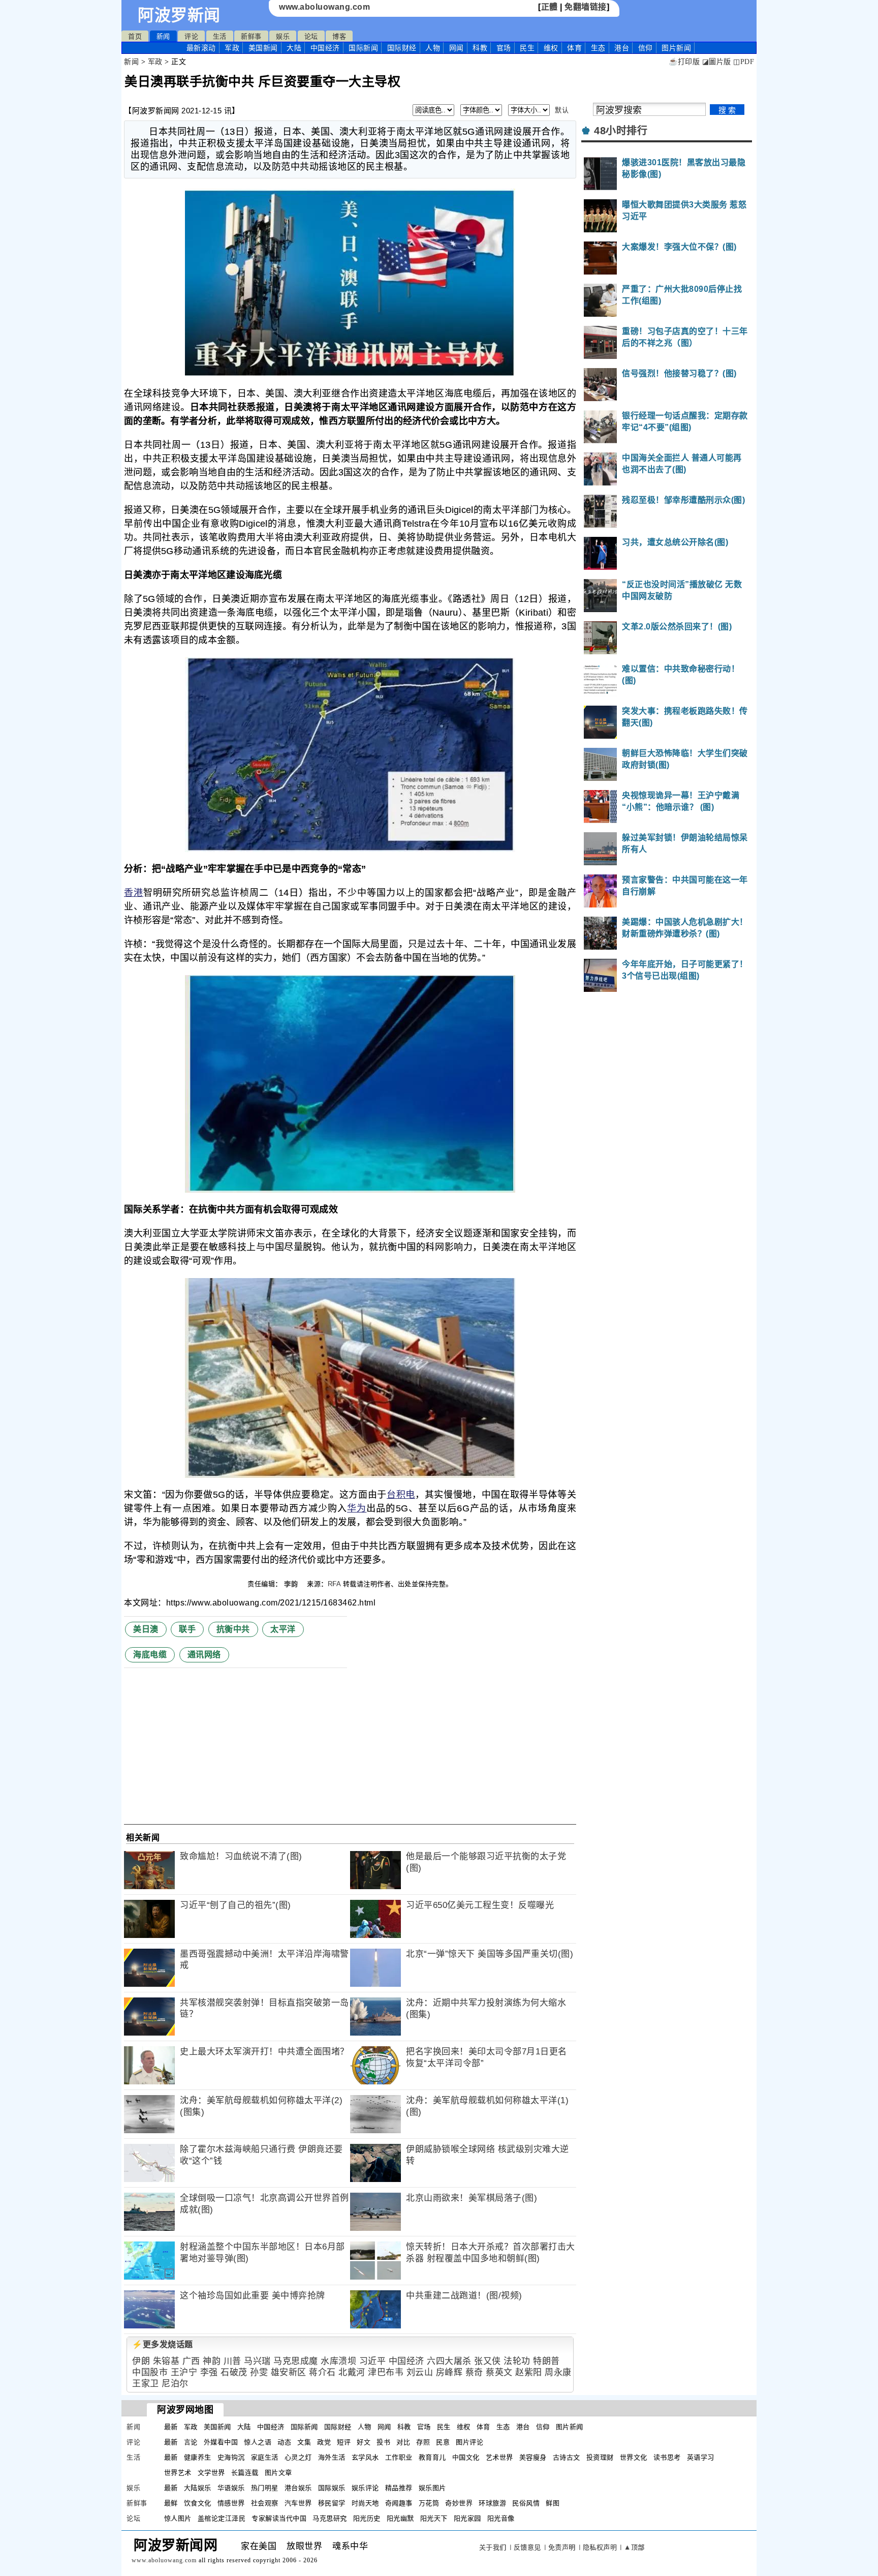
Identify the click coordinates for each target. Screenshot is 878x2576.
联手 (187, 1629)
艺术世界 (499, 2457)
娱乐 (283, 36)
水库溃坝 (338, 2361)
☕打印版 (684, 62)
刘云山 (420, 2372)
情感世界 (231, 2503)
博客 (339, 36)
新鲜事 (251, 36)
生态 (598, 48)
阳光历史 (367, 2518)
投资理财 (600, 2457)
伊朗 (141, 2361)
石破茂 (234, 2372)
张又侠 (488, 2361)
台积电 (401, 1495)
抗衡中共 (233, 1629)
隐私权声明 (600, 2547)
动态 (284, 2442)
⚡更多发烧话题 (163, 2344)
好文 (364, 2442)
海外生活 (332, 2457)
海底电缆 (150, 1655)
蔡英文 (499, 2372)
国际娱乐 (332, 2488)
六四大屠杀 (449, 2361)
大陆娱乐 (198, 2488)
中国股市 (150, 2372)
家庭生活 (265, 2457)
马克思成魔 (296, 2361)
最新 (201, 48)
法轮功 (517, 2361)
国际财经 (402, 48)
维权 (551, 48)
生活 (220, 36)
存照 (423, 2442)
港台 (622, 48)
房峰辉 (449, 2372)
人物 (433, 48)
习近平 (373, 2361)
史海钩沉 (231, 2457)
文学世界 (211, 2473)
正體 (550, 7)
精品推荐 (399, 2488)
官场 (504, 48)
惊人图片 (178, 2518)
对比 (403, 2442)
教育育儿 (432, 2457)
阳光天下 (434, 2518)
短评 (344, 2442)
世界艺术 (178, 2473)
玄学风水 (365, 2457)
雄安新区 (289, 2372)
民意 (443, 2442)
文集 (304, 2442)
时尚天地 (365, 2503)
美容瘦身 (533, 2457)
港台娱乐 (298, 2488)
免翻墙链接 (586, 7)
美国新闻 (263, 48)
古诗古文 (567, 2457)
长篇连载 (245, 2473)
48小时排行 (621, 131)
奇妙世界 (459, 2503)
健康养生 (198, 2457)
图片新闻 (570, 2427)
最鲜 (171, 2503)
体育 (574, 48)
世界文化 (634, 2457)
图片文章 (278, 2473)
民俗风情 (526, 2503)
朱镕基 (166, 2361)
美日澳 (146, 1629)
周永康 (558, 2372)
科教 (480, 48)
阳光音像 (501, 2518)
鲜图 (553, 2503)
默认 (562, 110)
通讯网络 (204, 1655)
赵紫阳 (529, 2372)
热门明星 (265, 2488)
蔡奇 (474, 2372)
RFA (334, 1584)
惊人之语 (258, 2442)
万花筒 (429, 2503)
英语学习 (701, 2457)
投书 (383, 2442)
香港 (134, 893)
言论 (191, 2442)
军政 (232, 48)
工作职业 (399, 2457)
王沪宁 (184, 2372)
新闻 (163, 36)
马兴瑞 (257, 2361)
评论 (191, 36)
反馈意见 (527, 2547)
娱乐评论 (365, 2488)
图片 (676, 48)
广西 (191, 2361)
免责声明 (562, 2547)
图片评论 (469, 2442)
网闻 (457, 48)
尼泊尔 (175, 2384)
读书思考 (667, 2457)
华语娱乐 (231, 2488)
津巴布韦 (386, 2372)
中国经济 (325, 48)
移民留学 (332, 2503)
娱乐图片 (432, 2488)
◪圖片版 (717, 62)
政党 (324, 2442)
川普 (232, 2361)
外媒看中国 (221, 2442)
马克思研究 (330, 2518)
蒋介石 (322, 2372)
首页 (135, 36)
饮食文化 (198, 2503)
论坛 (311, 36)
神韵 (212, 2361)
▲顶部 (634, 2547)
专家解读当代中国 (279, 2518)
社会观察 (265, 2503)
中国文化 (466, 2457)
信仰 (646, 48)
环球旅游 (492, 2503)
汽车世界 (298, 2503)
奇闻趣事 (399, 2503)
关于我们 (493, 2547)
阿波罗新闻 (179, 15)
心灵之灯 (298, 2457)
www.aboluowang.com (324, 7)
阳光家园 (467, 2518)
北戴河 (352, 2372)
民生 (527, 48)
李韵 (292, 1584)
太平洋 (283, 1629)
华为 (357, 1508)
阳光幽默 (400, 2518)
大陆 (294, 48)
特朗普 (546, 2361)
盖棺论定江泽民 (222, 2518)
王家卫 (146, 2384)
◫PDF (744, 62)
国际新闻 (363, 48)
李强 (209, 2372)
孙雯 (259, 2372)
